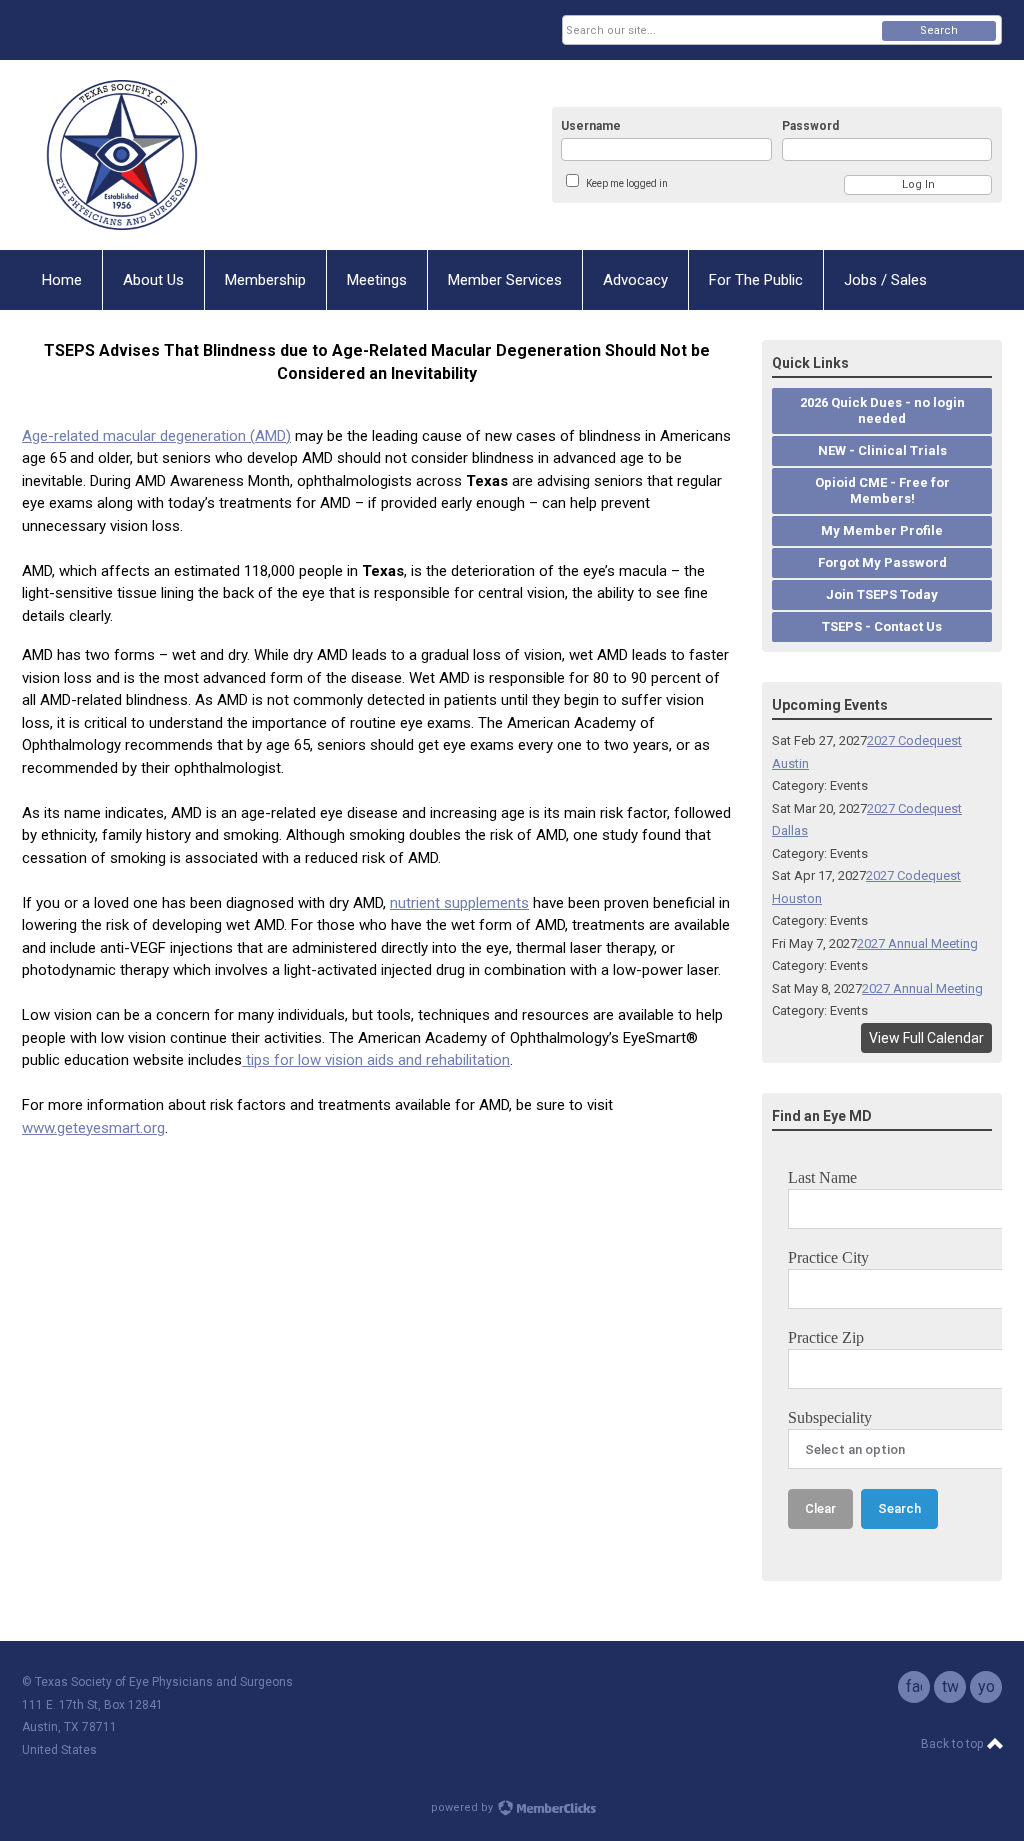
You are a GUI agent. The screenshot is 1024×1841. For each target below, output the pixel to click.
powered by (463, 1807)
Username (591, 126)
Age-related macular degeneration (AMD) (156, 436)
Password (810, 126)
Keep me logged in (627, 183)
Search (939, 30)
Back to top (953, 1744)
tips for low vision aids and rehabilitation (376, 1060)
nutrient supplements (459, 903)
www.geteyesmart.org (93, 1128)
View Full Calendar (926, 1038)
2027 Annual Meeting (917, 943)
